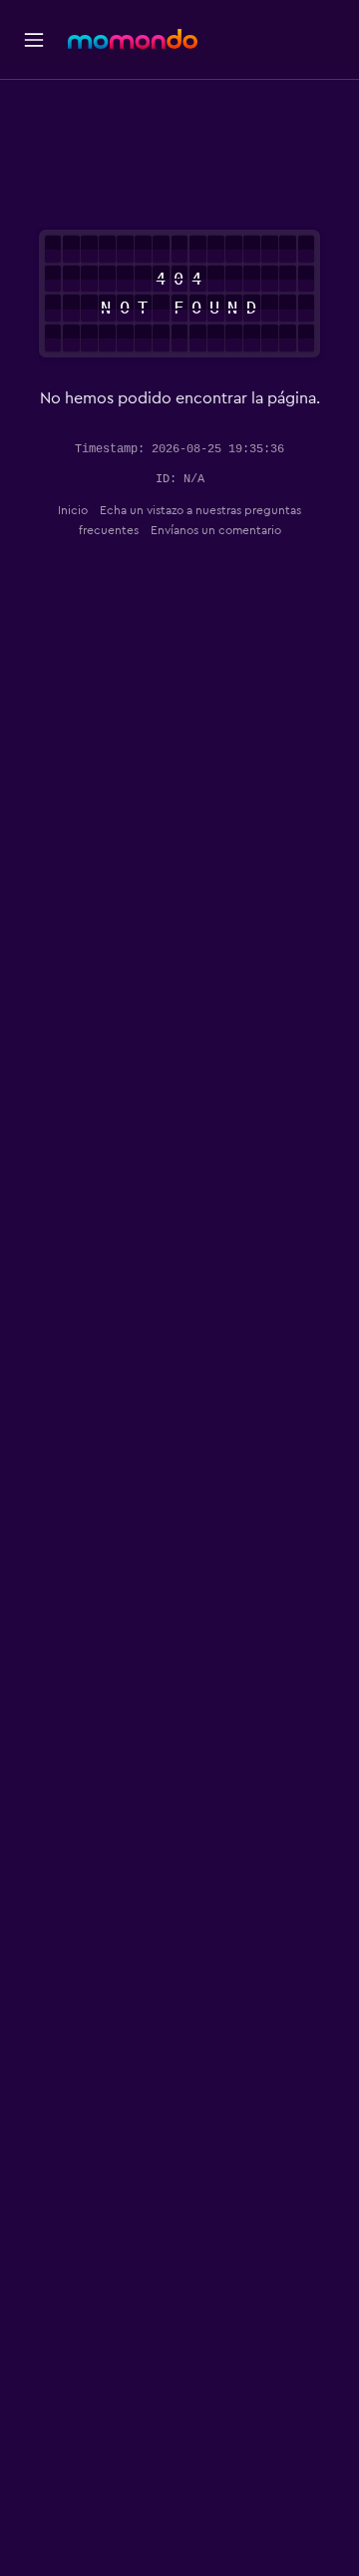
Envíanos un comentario (216, 530)
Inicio (73, 510)
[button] (34, 40)
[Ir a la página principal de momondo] (133, 39)
